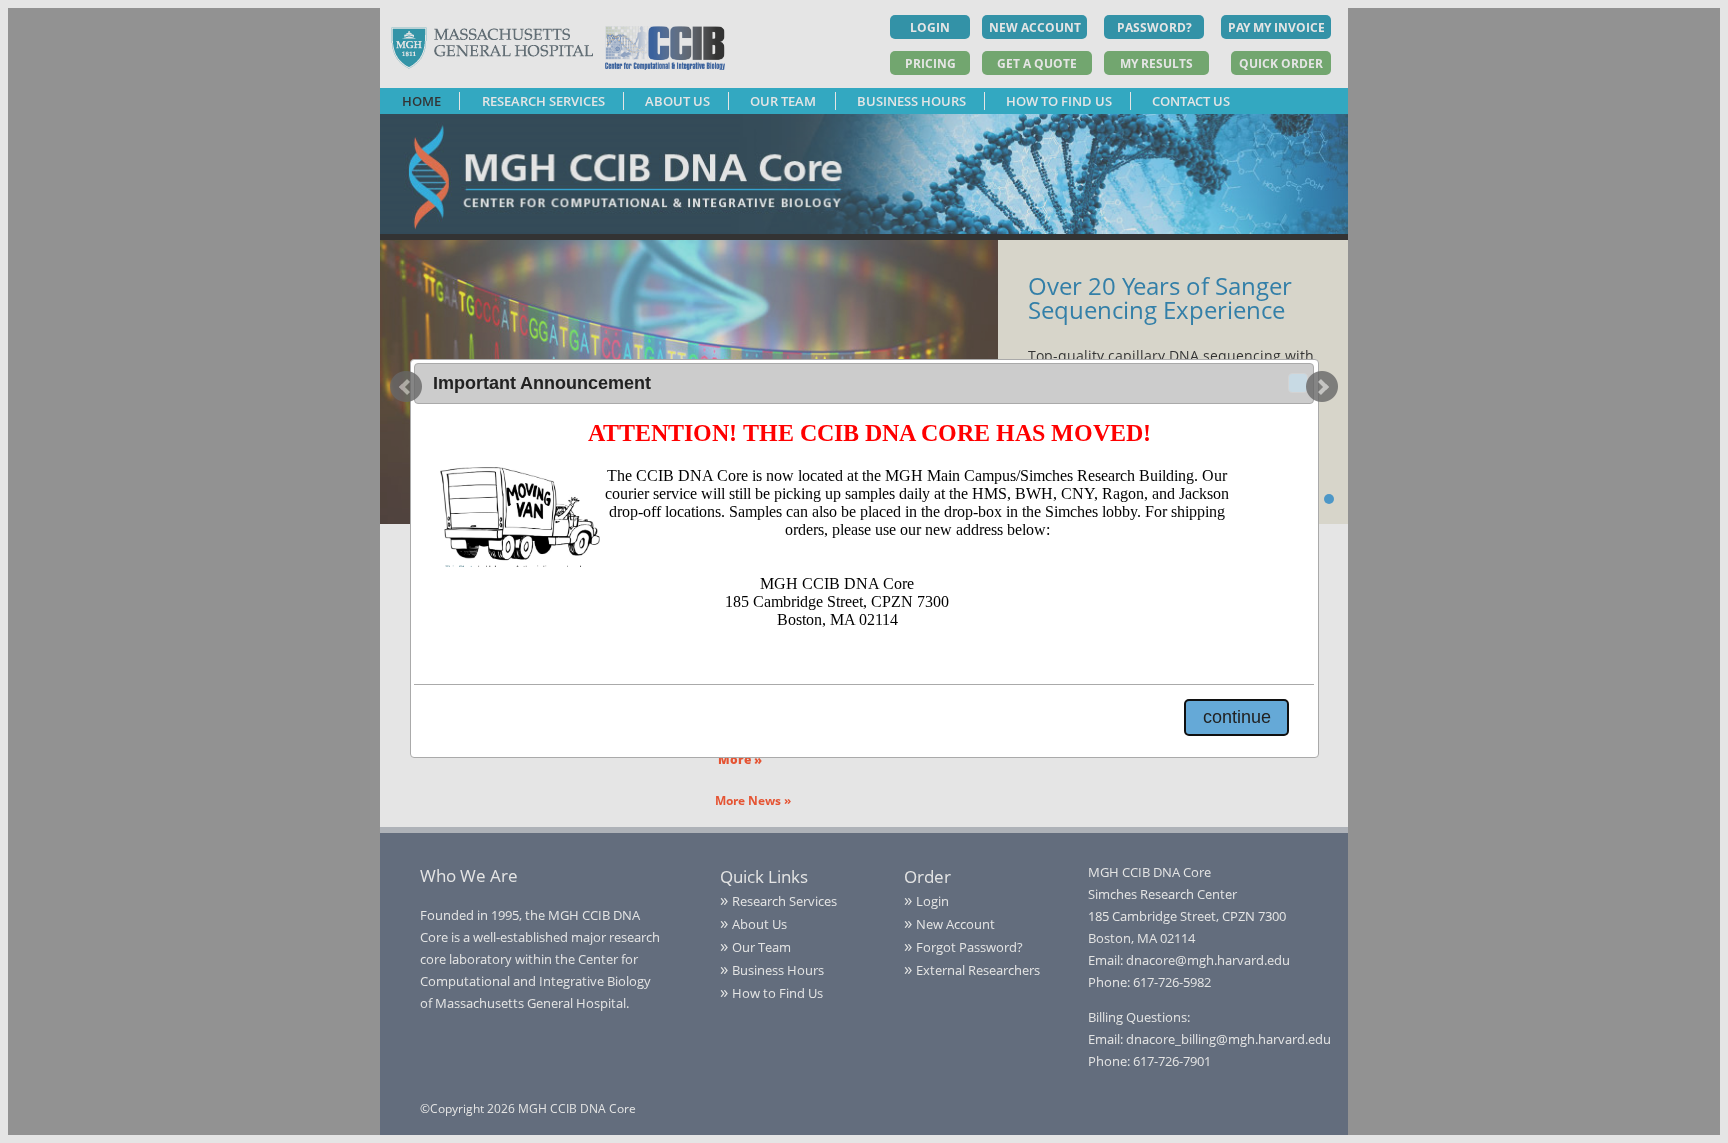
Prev (406, 387)
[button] (1298, 383)
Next (1322, 387)
